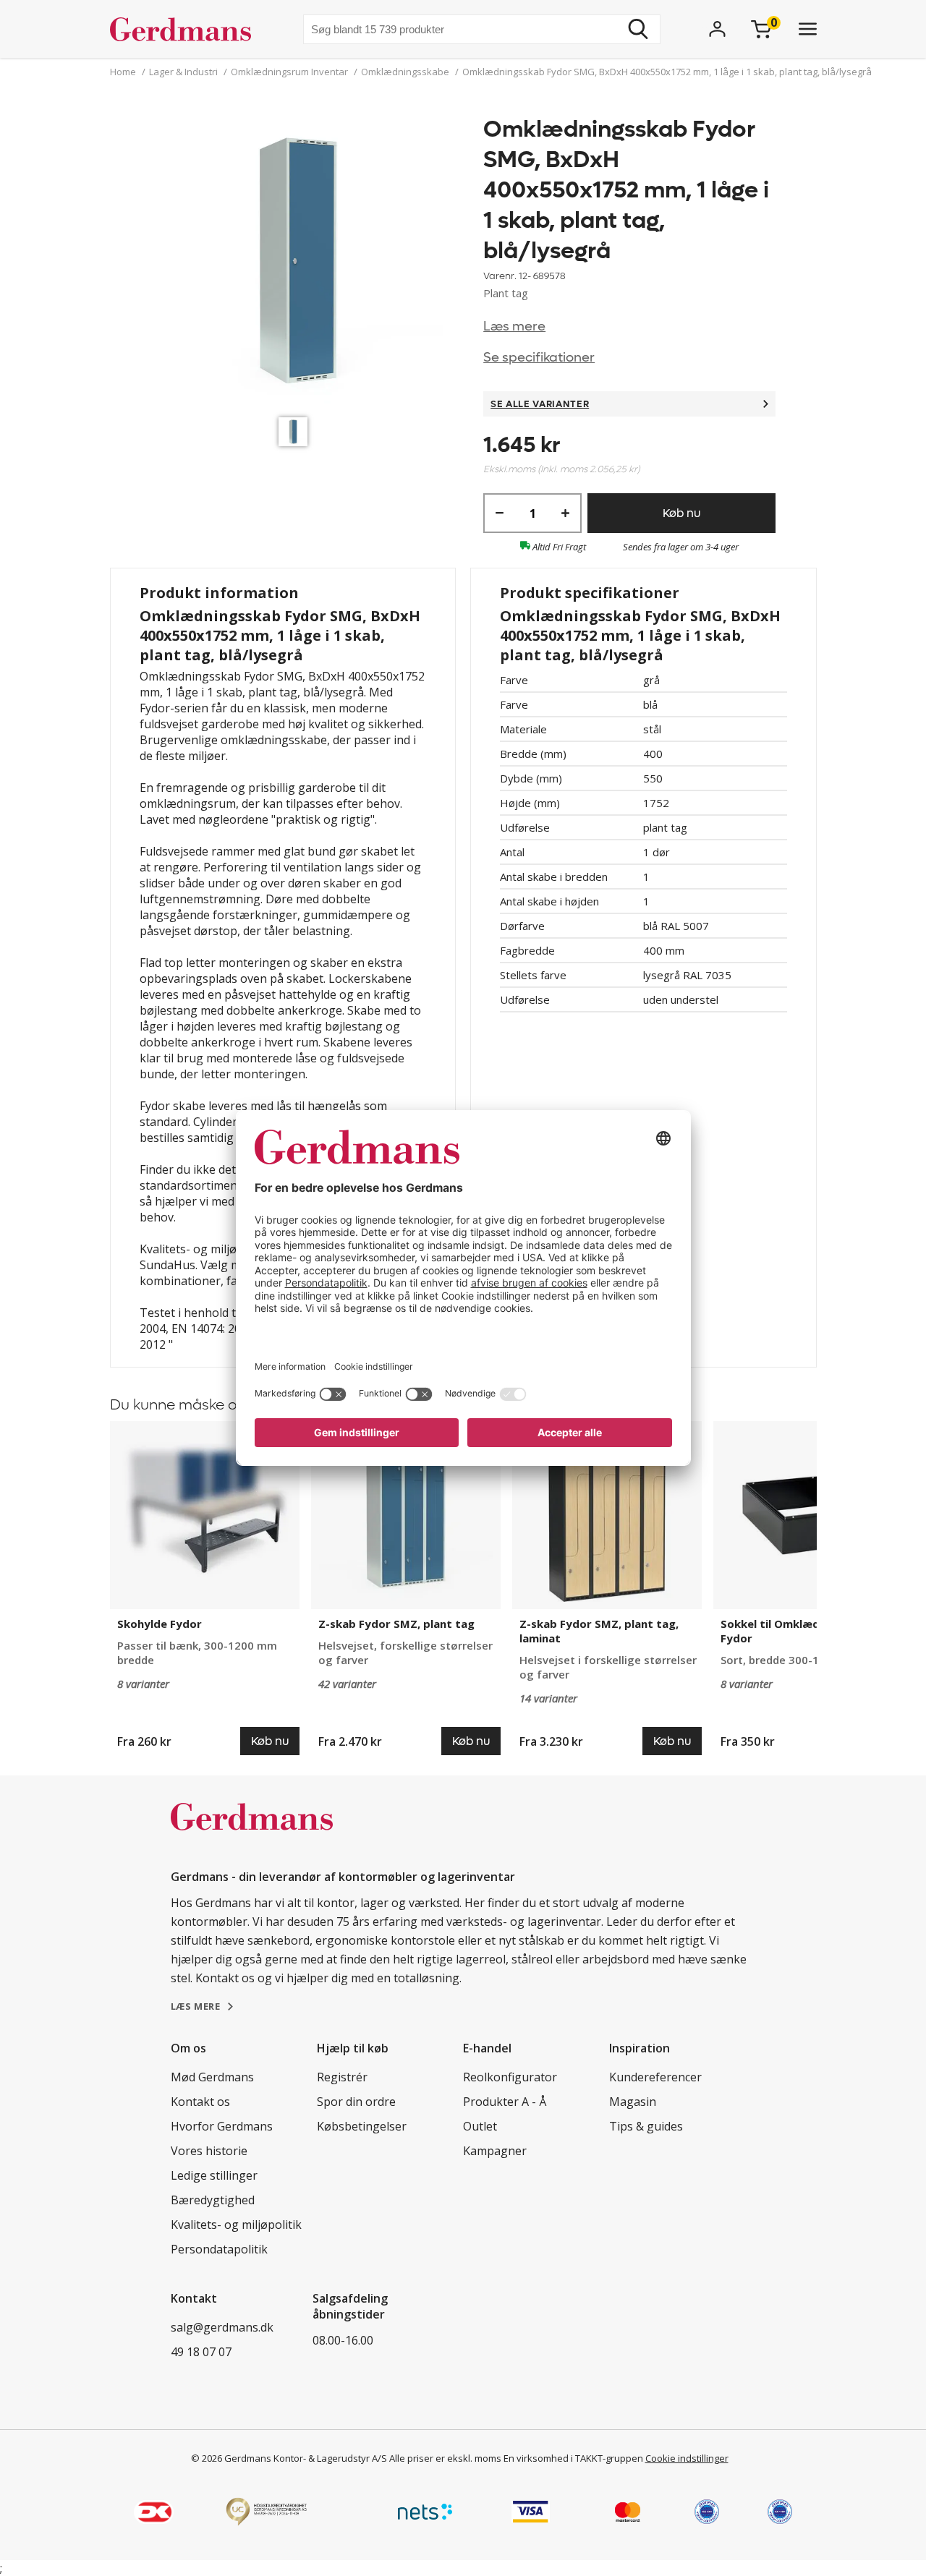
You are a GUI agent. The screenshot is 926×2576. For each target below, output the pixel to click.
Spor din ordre (356, 2102)
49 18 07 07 (201, 2352)
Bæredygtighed (213, 2200)
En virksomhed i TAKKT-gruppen (573, 2458)
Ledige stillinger (214, 2175)
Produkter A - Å (505, 2102)
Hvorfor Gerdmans (222, 2126)
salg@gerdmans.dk (222, 2327)
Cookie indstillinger (687, 2458)
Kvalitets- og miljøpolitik (236, 2225)
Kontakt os (200, 2102)
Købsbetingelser (362, 2126)
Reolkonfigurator (510, 2077)
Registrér (342, 2077)
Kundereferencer (655, 2077)
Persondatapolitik (219, 2249)
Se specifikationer (539, 358)
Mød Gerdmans (212, 2077)
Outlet (480, 2126)
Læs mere (514, 327)
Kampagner (495, 2151)
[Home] (186, 29)
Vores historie (209, 2151)
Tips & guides (646, 2126)
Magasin (633, 2102)
